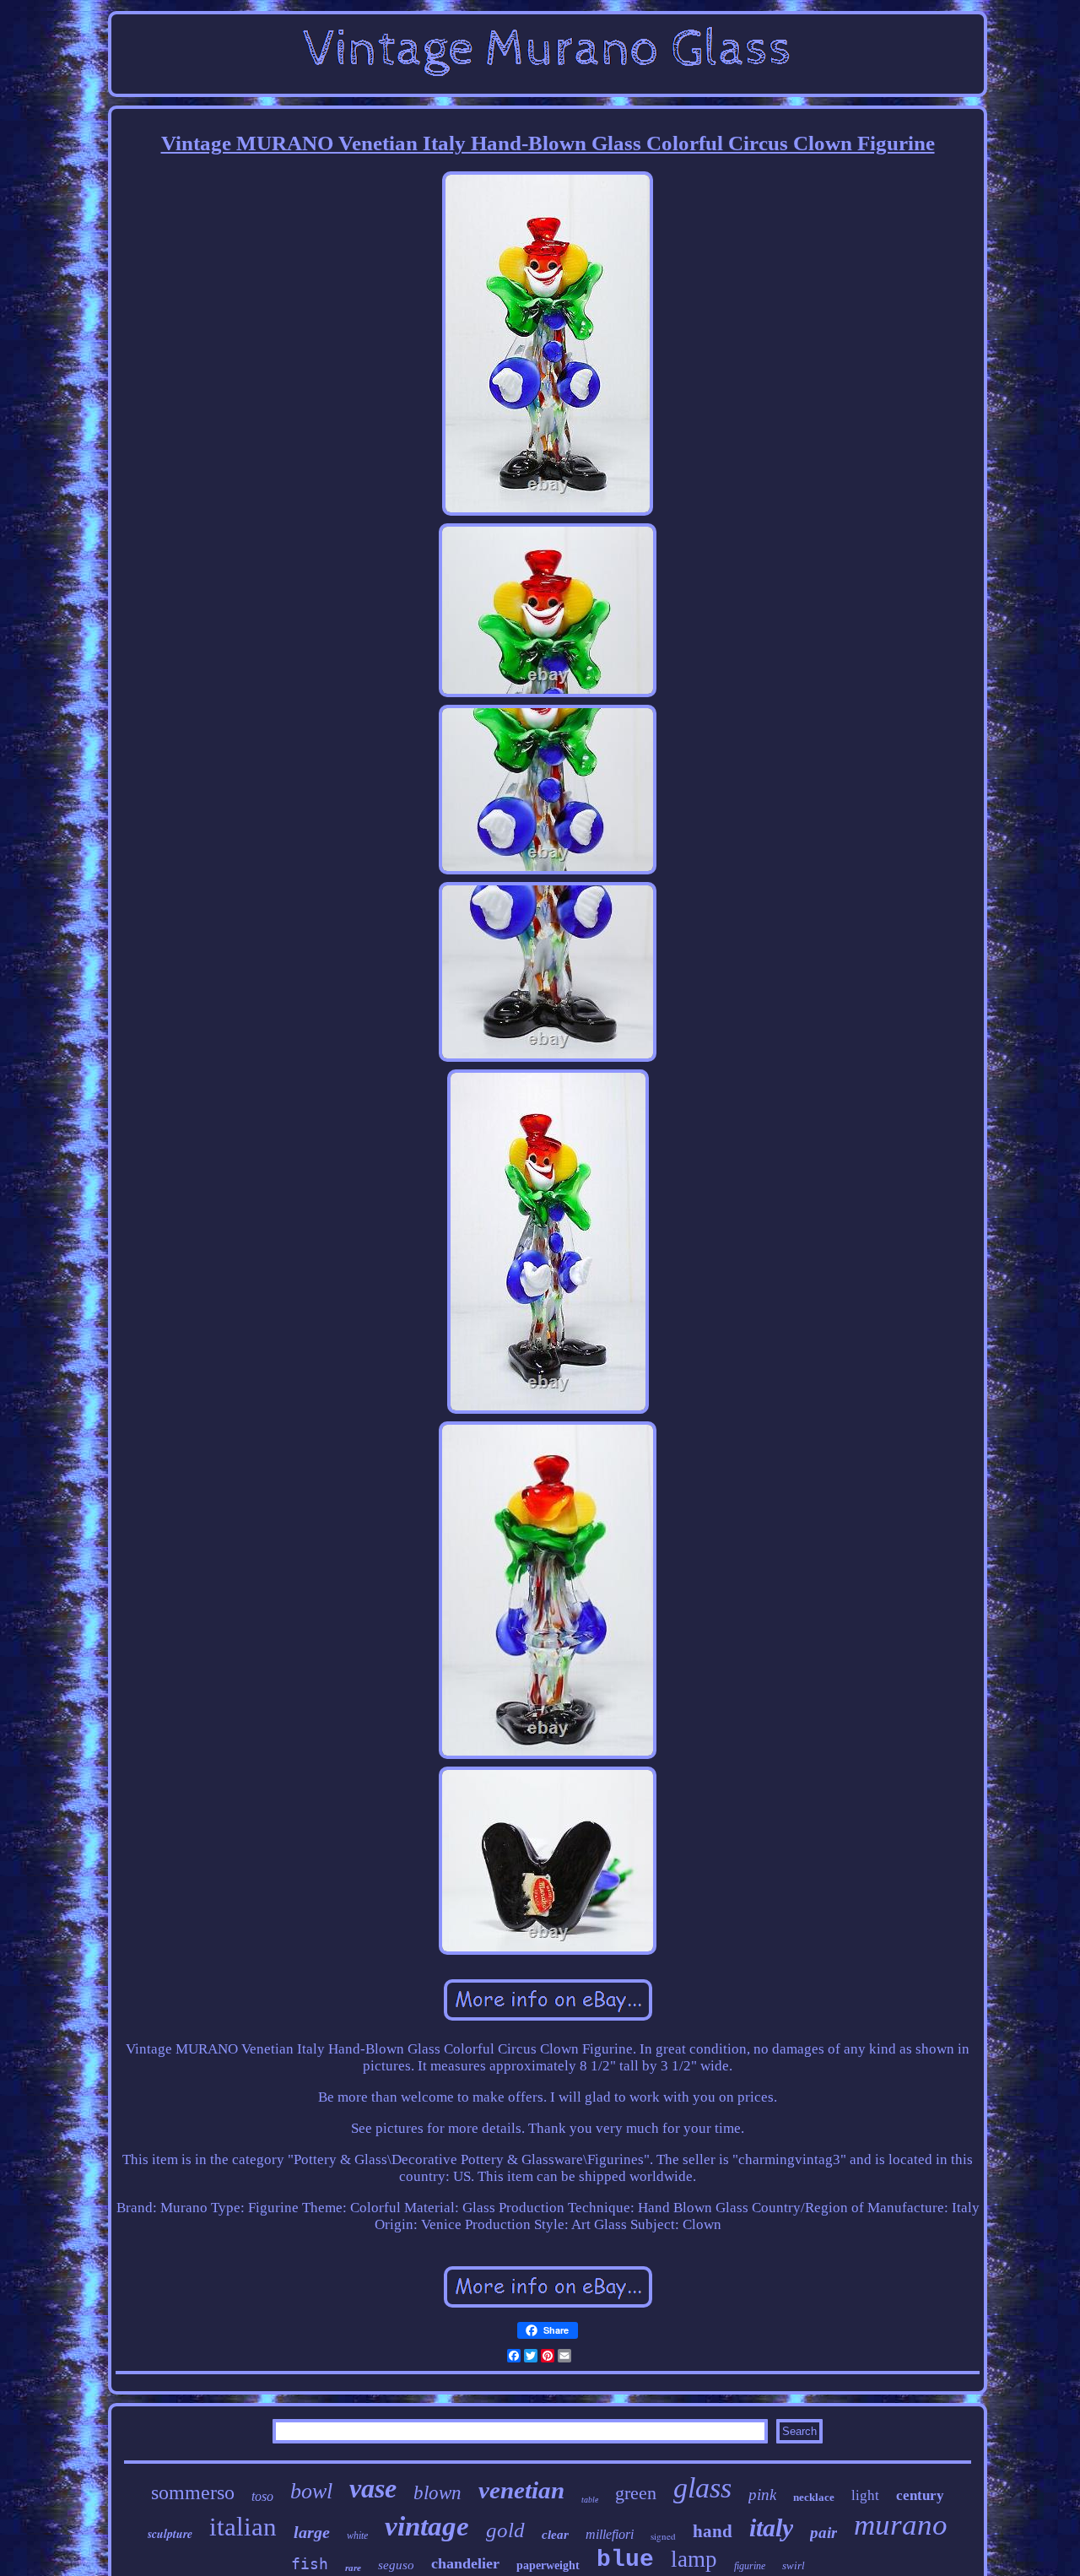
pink (762, 2495)
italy (771, 2527)
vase (373, 2488)
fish (310, 2564)
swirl (794, 2565)
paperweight (548, 2565)
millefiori (610, 2534)
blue (625, 2560)
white (357, 2535)
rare (353, 2568)
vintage (427, 2526)
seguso (396, 2565)
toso (262, 2496)
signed (663, 2536)
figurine (750, 2566)
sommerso (193, 2492)
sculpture (170, 2534)
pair (823, 2533)
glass (702, 2488)
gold (505, 2530)
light (865, 2495)
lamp (694, 2559)
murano (901, 2525)
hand (713, 2531)
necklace (814, 2497)
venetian (521, 2490)
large (312, 2532)
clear (555, 2535)
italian (243, 2527)
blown (437, 2493)
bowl (311, 2491)
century (920, 2495)
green (636, 2493)
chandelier (465, 2563)
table (590, 2500)
